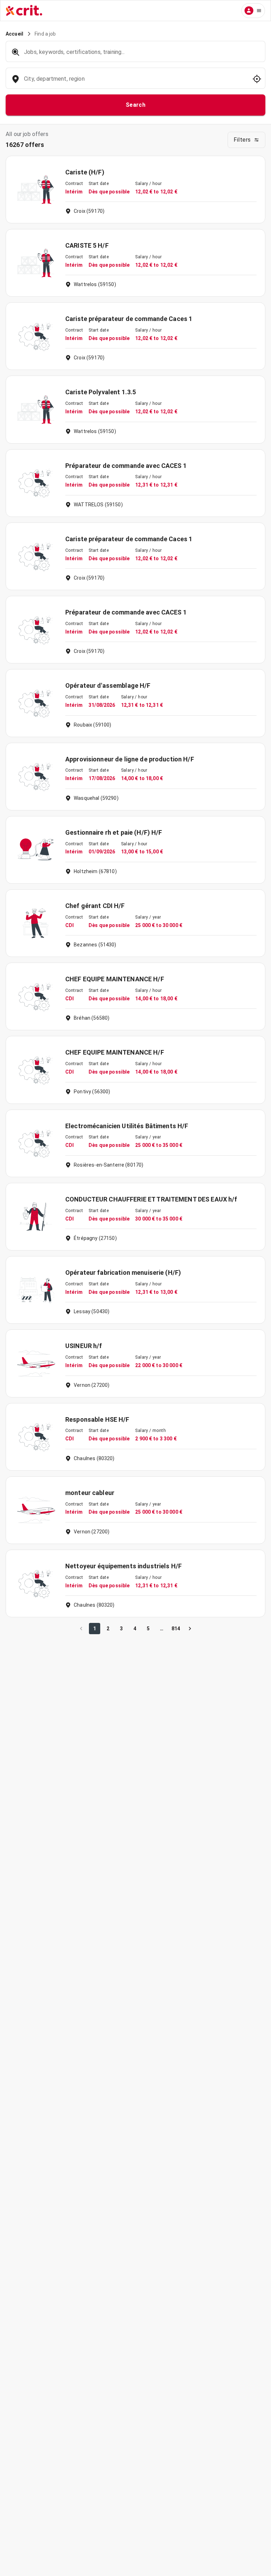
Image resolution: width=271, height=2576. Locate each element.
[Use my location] (257, 79)
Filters (242, 140)
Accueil (14, 34)
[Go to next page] (190, 1629)
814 (176, 1629)
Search (136, 105)
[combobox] (135, 82)
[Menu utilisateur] (253, 11)
